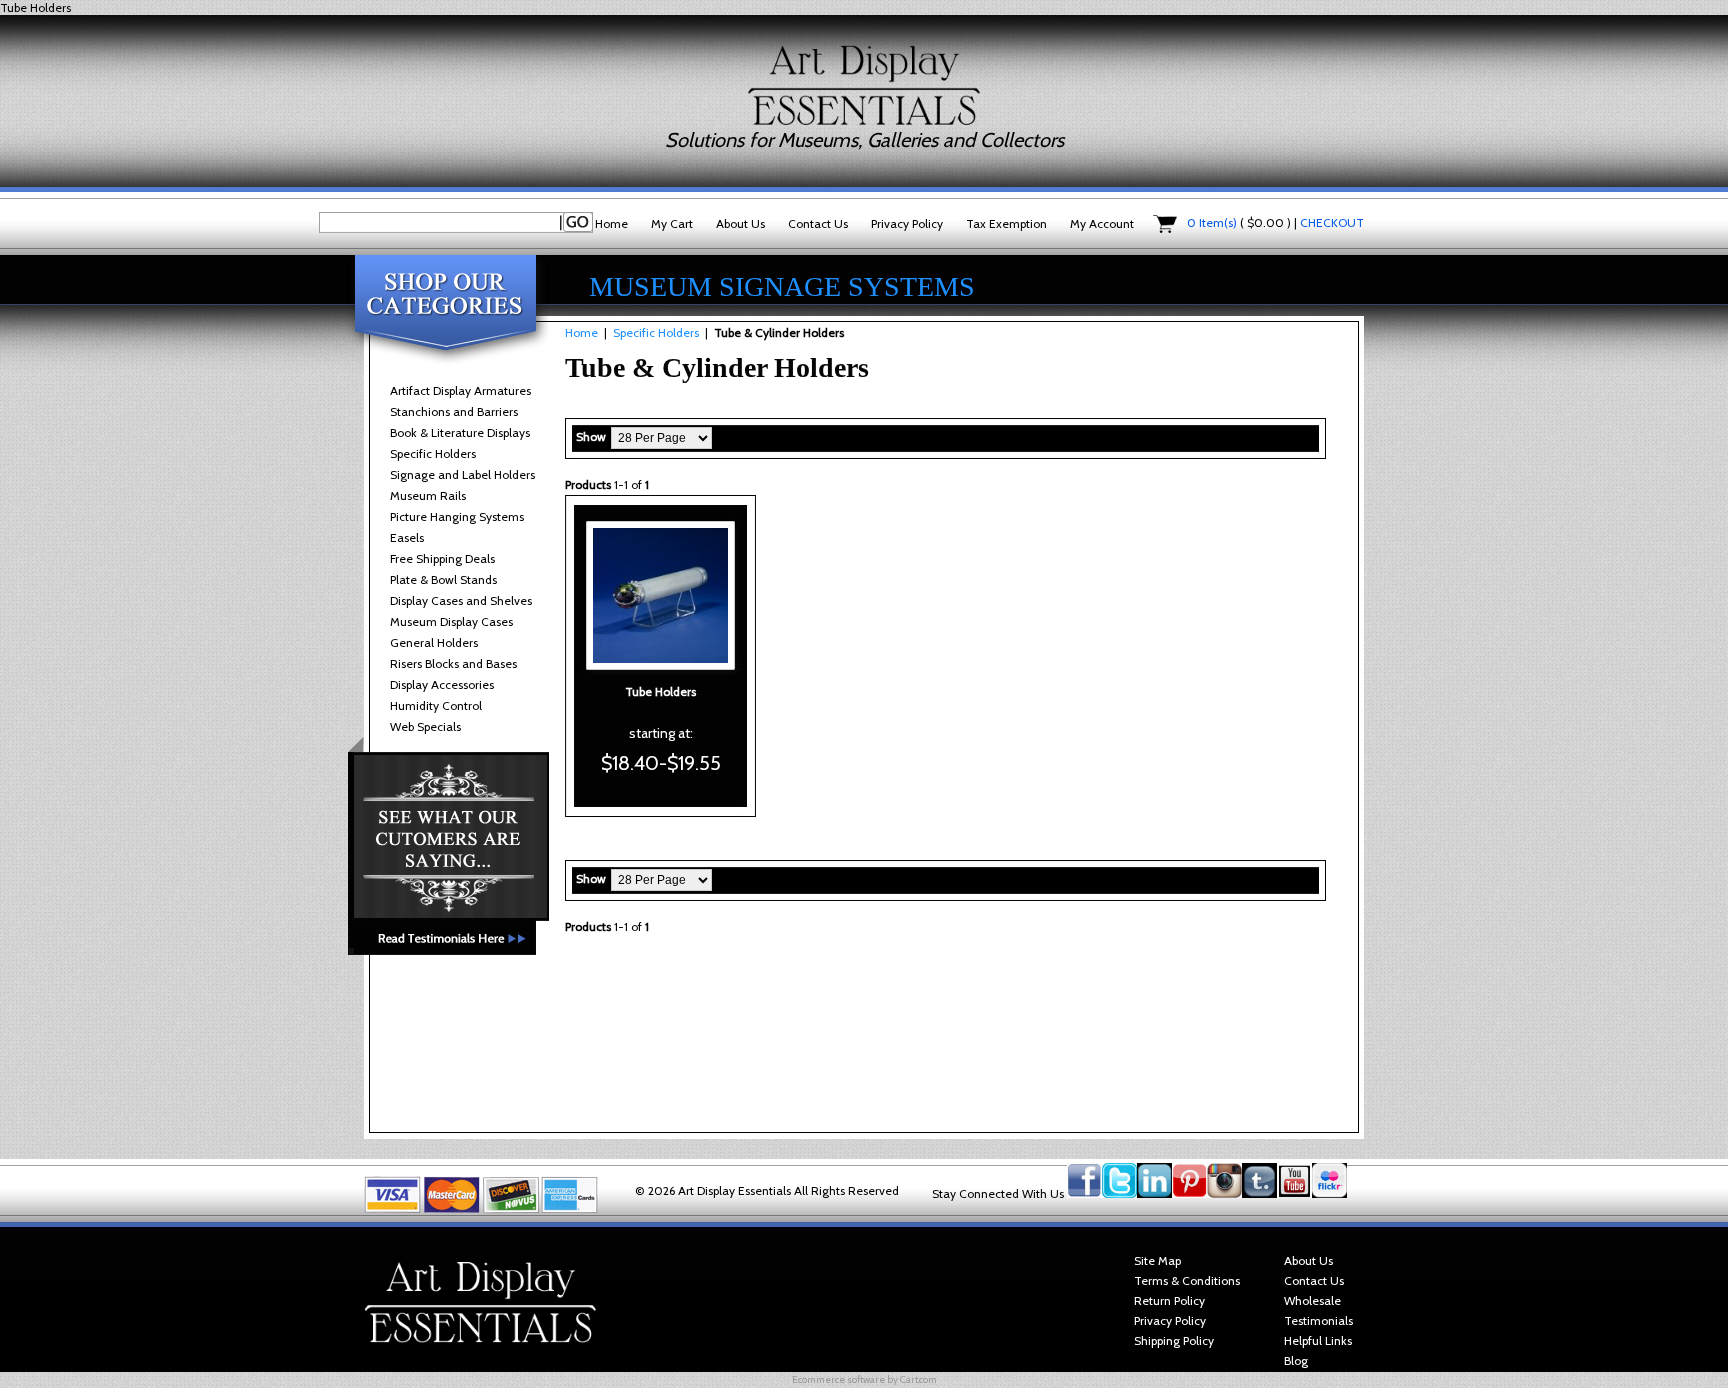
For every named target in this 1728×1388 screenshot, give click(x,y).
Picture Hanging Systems (457, 516)
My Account (1102, 223)
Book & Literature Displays (460, 432)
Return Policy (1169, 1300)
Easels (407, 537)
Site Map (1157, 1260)
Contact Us (818, 223)
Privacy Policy (907, 223)
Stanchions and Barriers (454, 411)
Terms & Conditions (1187, 1280)
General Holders (434, 642)
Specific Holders (433, 453)
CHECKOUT (1332, 222)
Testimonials (1318, 1320)
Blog (1296, 1360)
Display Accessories (442, 684)
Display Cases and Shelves (461, 600)
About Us (740, 223)
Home (611, 223)
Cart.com (918, 1379)
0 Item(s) (1212, 222)
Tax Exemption (1006, 223)
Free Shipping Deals (442, 558)
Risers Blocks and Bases (453, 663)
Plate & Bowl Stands (443, 579)
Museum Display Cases (451, 621)
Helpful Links (1318, 1340)
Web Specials (425, 726)
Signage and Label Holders (462, 474)
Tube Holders (660, 691)
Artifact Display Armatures (460, 390)
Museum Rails (428, 495)
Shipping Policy (1174, 1340)
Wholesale (1312, 1300)
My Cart (672, 223)
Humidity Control (436, 705)
